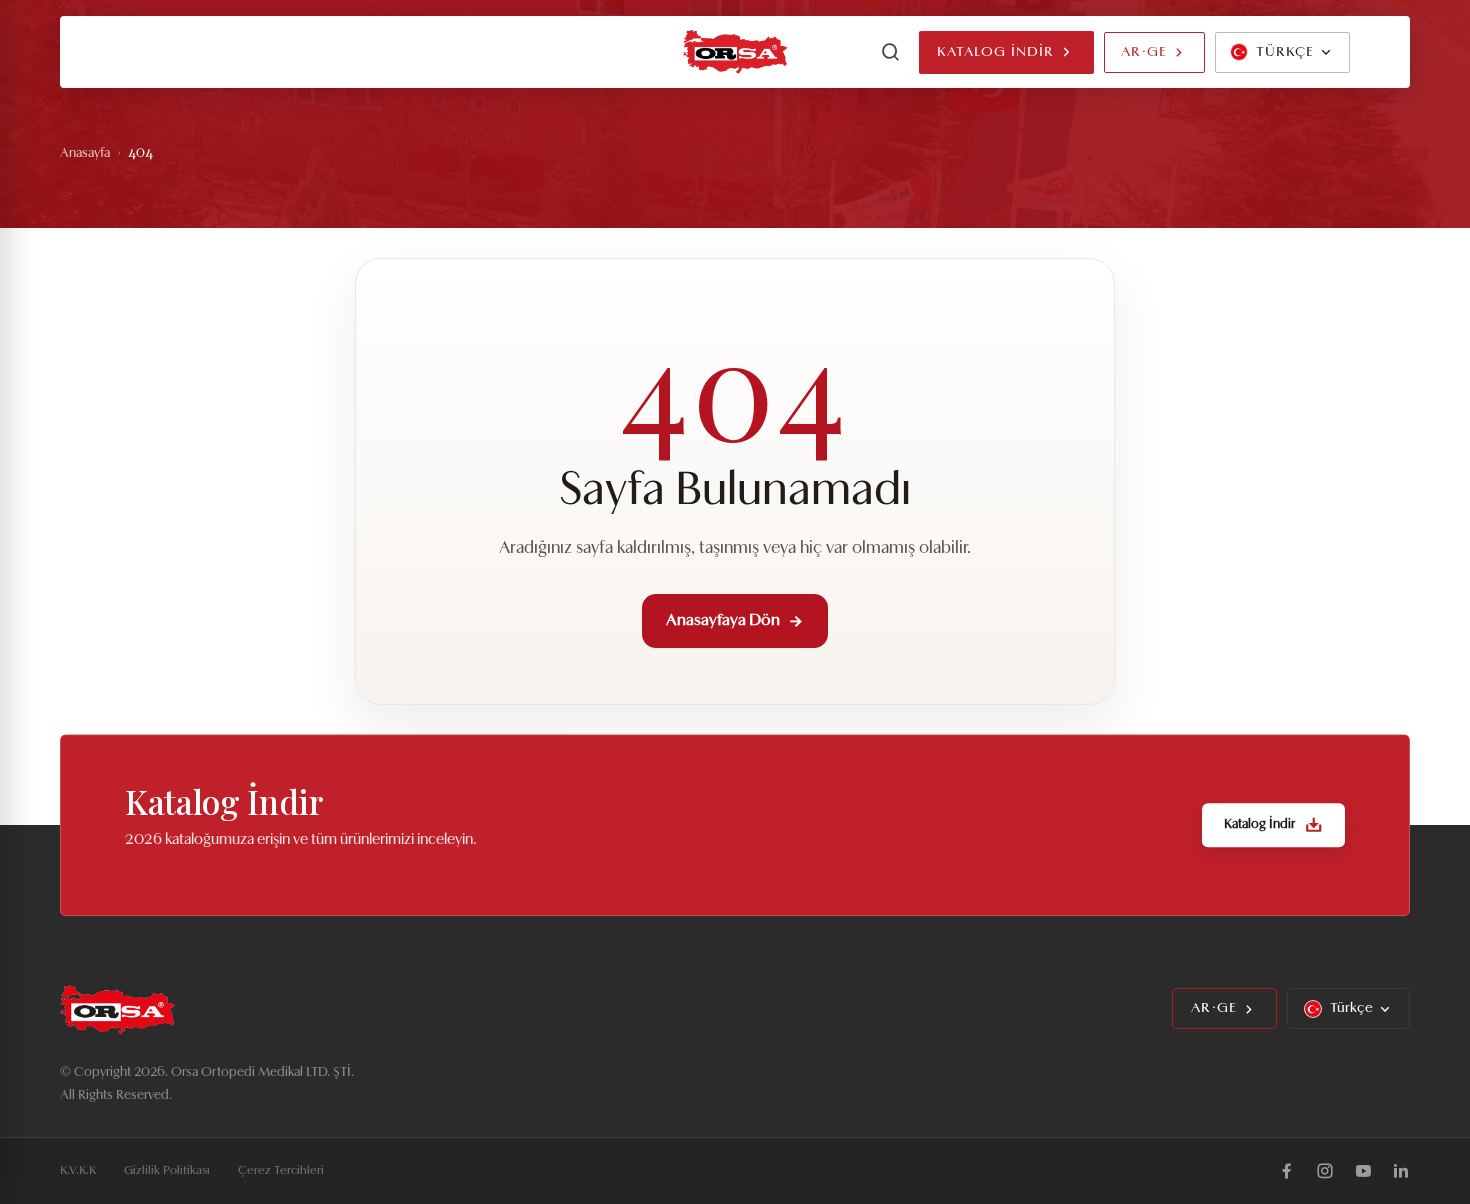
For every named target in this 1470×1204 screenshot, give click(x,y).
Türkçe (1351, 1008)
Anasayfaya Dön (723, 621)
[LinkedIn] (1401, 1171)
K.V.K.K (78, 1171)
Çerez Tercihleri (281, 1171)
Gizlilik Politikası (167, 1171)
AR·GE (1144, 52)
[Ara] (891, 52)
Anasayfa (85, 153)
